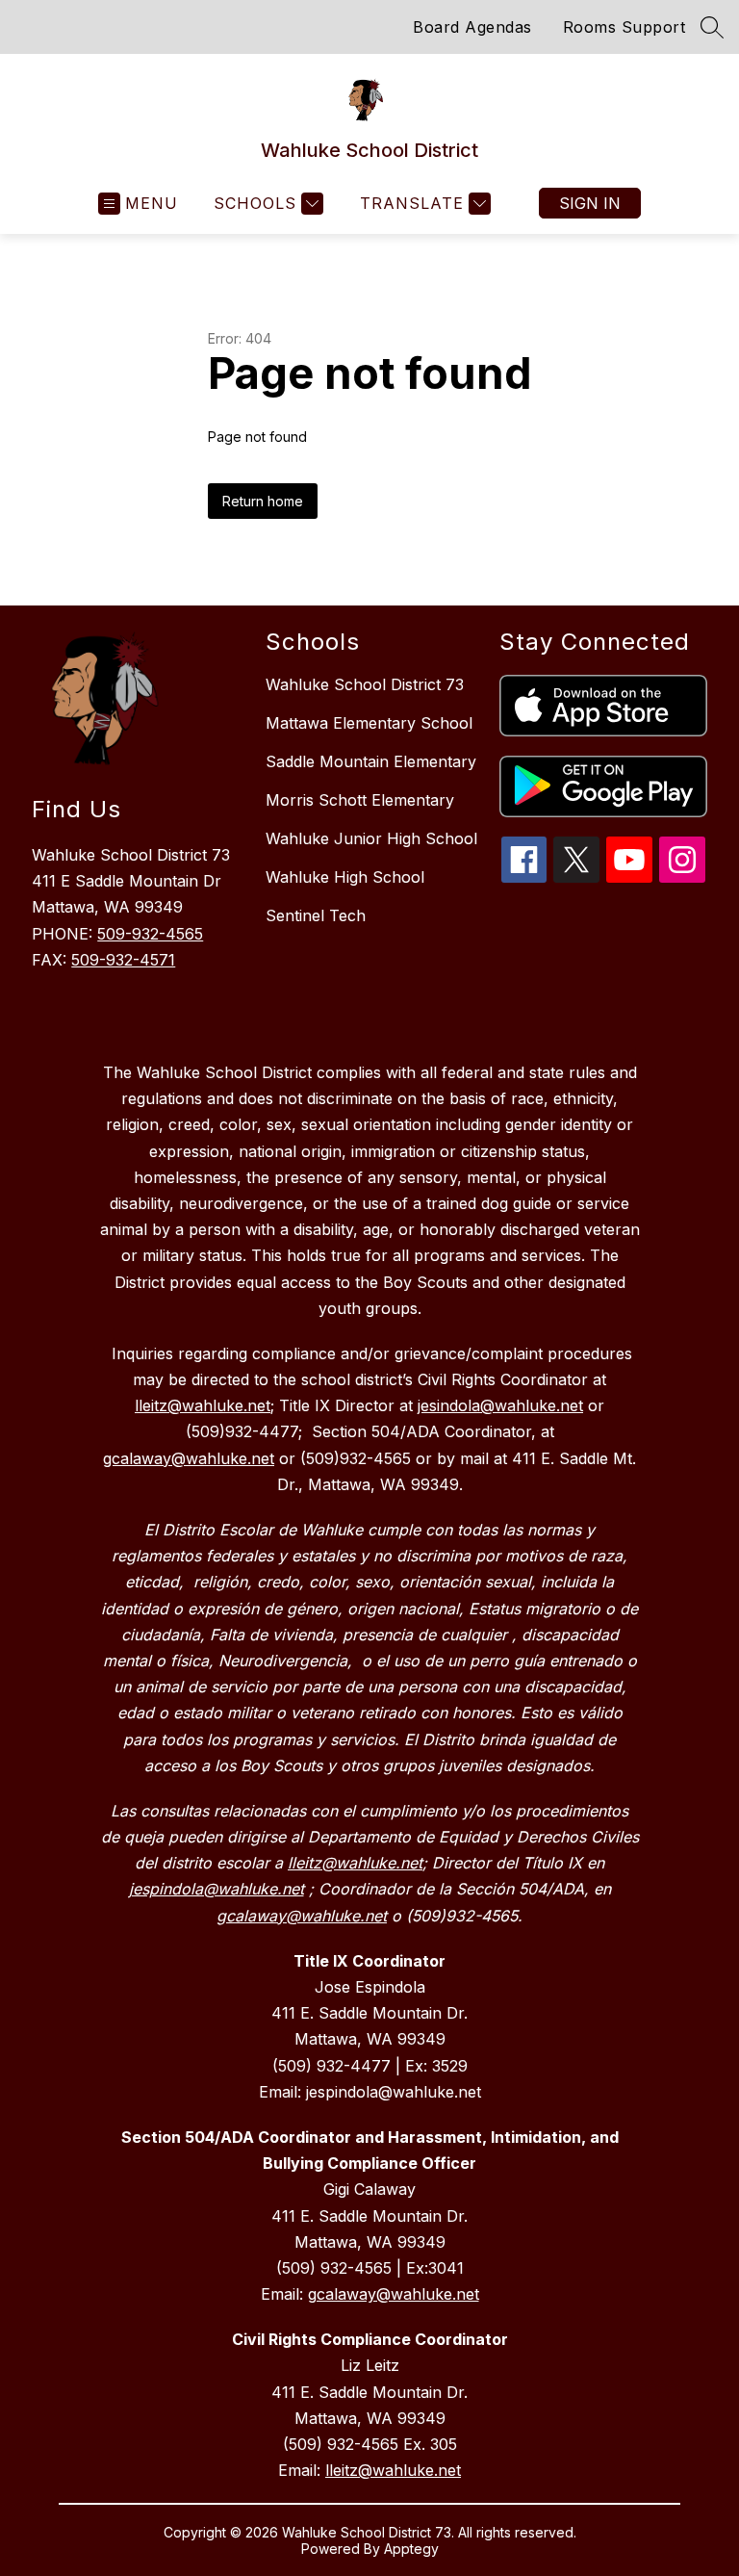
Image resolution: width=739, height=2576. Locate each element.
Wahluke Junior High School (371, 838)
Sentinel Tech (316, 915)
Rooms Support (624, 27)
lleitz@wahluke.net (393, 2470)
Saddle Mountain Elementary (371, 761)
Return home (263, 501)
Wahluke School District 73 (365, 684)
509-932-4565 (150, 934)
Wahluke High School (345, 877)
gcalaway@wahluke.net (394, 2294)
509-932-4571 (123, 960)
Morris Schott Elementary (360, 800)
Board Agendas (472, 27)
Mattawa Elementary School (369, 723)
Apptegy (411, 2549)
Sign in (590, 203)
